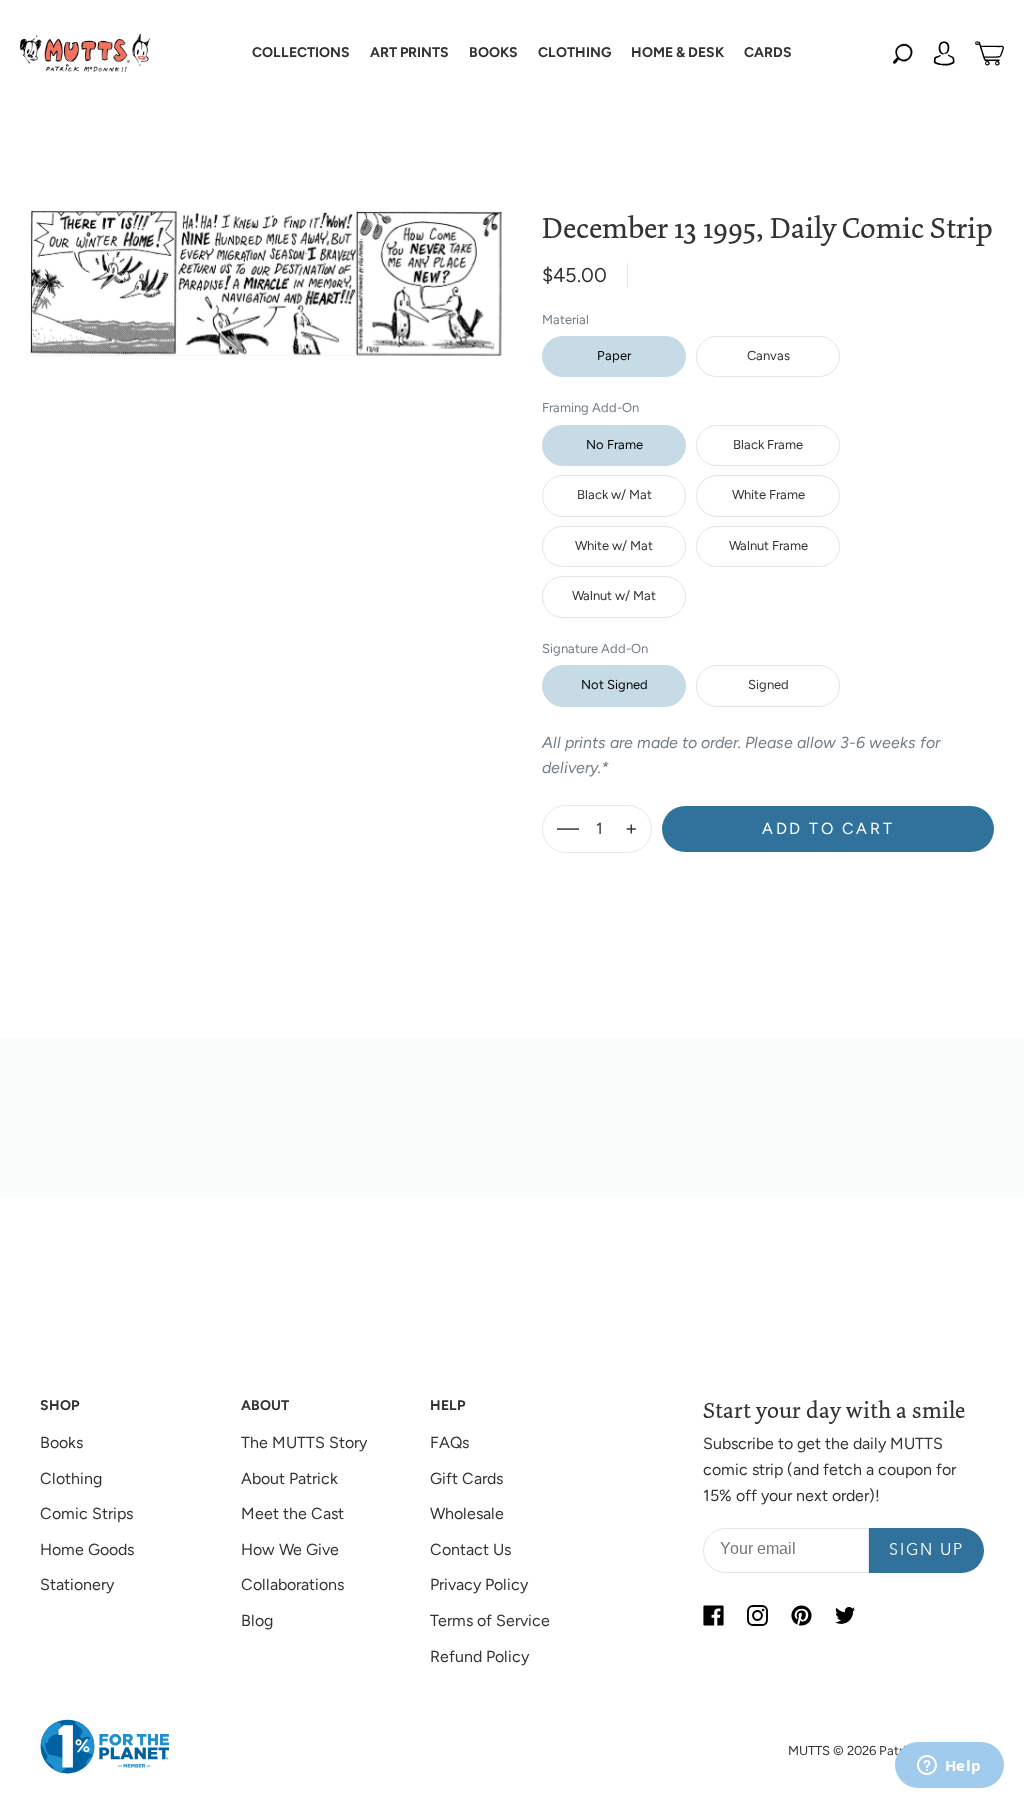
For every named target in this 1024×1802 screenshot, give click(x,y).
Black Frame (768, 444)
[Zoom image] (265, 267)
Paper (614, 355)
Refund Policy (479, 1656)
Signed (768, 684)
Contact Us (470, 1549)
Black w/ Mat (614, 494)
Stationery (77, 1584)
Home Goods (87, 1549)
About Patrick (289, 1478)
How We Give (290, 1549)
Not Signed (614, 684)
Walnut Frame (768, 545)
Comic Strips (86, 1513)
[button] (301, 53)
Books (61, 1442)
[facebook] (713, 1615)
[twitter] (845, 1615)
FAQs (449, 1442)
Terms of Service (490, 1620)
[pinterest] (801, 1615)
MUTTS (809, 1750)
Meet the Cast (292, 1513)
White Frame (768, 494)
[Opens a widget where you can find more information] (949, 1767)
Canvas (768, 355)
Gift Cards (466, 1478)
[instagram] (757, 1615)
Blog (257, 1620)
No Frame (614, 444)
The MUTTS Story (304, 1442)
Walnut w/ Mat (614, 595)
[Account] (944, 53)
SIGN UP (926, 1551)
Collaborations (292, 1584)
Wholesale (467, 1513)
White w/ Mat (614, 545)
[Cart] (989, 53)
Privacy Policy (479, 1584)
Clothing (71, 1478)
